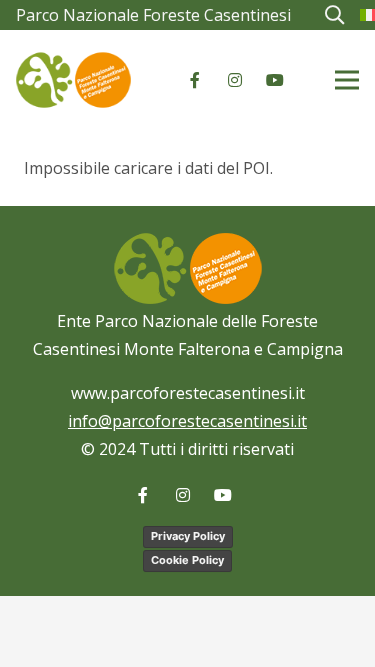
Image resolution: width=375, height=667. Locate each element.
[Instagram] (235, 80)
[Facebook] (195, 80)
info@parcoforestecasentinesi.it (187, 421)
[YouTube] (275, 80)
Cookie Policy (187, 560)
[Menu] (347, 80)
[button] (334, 15)
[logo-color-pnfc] (73, 80)
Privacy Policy (188, 536)
